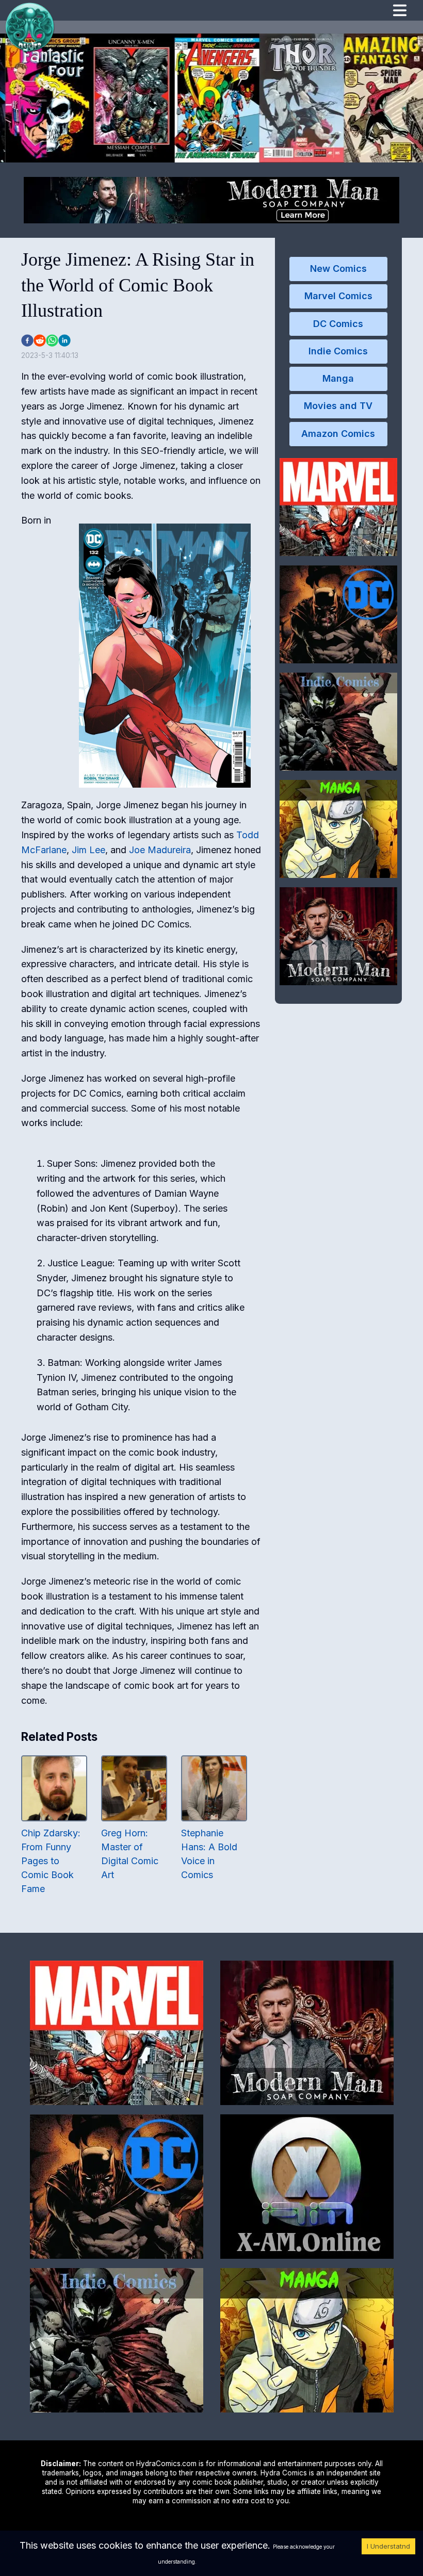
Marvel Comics (338, 296)
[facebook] (27, 340)
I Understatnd (388, 2546)
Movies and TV (338, 406)
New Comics (338, 268)
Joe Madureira (160, 850)
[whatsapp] (52, 340)
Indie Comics (338, 351)
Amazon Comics (338, 434)
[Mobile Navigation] (400, 12)
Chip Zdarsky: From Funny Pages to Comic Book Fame (51, 1861)
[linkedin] (64, 340)
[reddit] (40, 340)
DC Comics (338, 324)
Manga (338, 378)
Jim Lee (88, 850)
